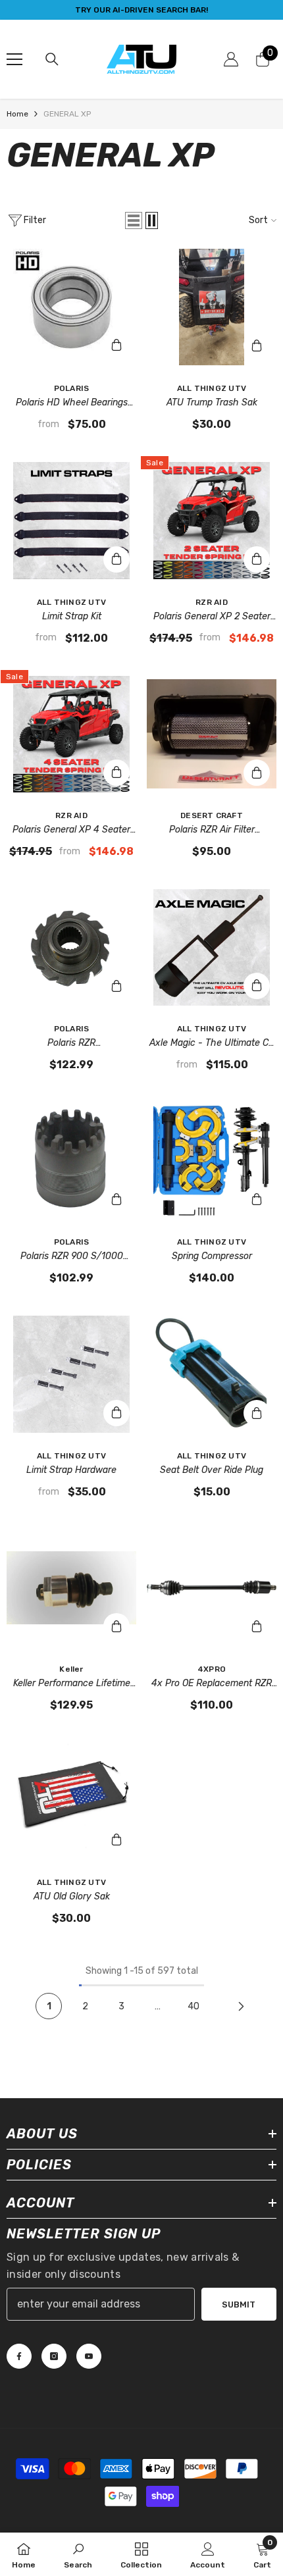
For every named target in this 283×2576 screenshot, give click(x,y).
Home (17, 114)
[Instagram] (54, 2356)
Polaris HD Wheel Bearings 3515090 (72, 403)
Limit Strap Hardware (71, 1470)
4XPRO (212, 1669)
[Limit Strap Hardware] (71, 1374)
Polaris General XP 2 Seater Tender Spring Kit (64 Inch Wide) (212, 617)
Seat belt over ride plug (212, 1470)
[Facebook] (19, 2356)
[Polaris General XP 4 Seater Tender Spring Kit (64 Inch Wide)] (71, 734)
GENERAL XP (67, 114)
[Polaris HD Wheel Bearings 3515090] (71, 307)
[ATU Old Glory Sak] (71, 1801)
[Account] (231, 59)
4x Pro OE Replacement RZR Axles (212, 1684)
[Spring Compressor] (212, 1161)
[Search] (52, 59)
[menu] (14, 59)
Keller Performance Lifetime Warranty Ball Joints (72, 1684)
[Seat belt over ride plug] (212, 1374)
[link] (78, 2554)
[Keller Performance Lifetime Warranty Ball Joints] (71, 1588)
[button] (134, 220)
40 (193, 2006)
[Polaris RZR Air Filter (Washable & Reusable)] (212, 734)
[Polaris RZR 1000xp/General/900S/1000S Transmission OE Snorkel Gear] (71, 947)
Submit (239, 2305)
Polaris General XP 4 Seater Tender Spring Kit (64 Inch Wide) (71, 831)
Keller (71, 1669)
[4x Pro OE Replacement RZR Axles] (212, 1588)
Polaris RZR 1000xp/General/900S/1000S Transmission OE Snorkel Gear (71, 1044)
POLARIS (72, 388)
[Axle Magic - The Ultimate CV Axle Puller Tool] (212, 947)
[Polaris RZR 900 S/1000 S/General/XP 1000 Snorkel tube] (71, 1161)
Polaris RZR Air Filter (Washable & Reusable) (212, 831)
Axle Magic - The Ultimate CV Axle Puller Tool (212, 1044)
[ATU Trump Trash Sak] (212, 307)
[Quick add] (116, 346)
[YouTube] (89, 2356)
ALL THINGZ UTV (212, 388)
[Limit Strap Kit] (71, 520)
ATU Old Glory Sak (72, 1896)
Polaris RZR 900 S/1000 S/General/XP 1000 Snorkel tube (72, 1257)
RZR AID (212, 602)
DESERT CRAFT (212, 815)
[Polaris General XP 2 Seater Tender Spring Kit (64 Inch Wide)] (212, 520)
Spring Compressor (212, 1256)
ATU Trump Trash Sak (212, 402)
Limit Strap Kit (72, 616)
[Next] (241, 2006)
